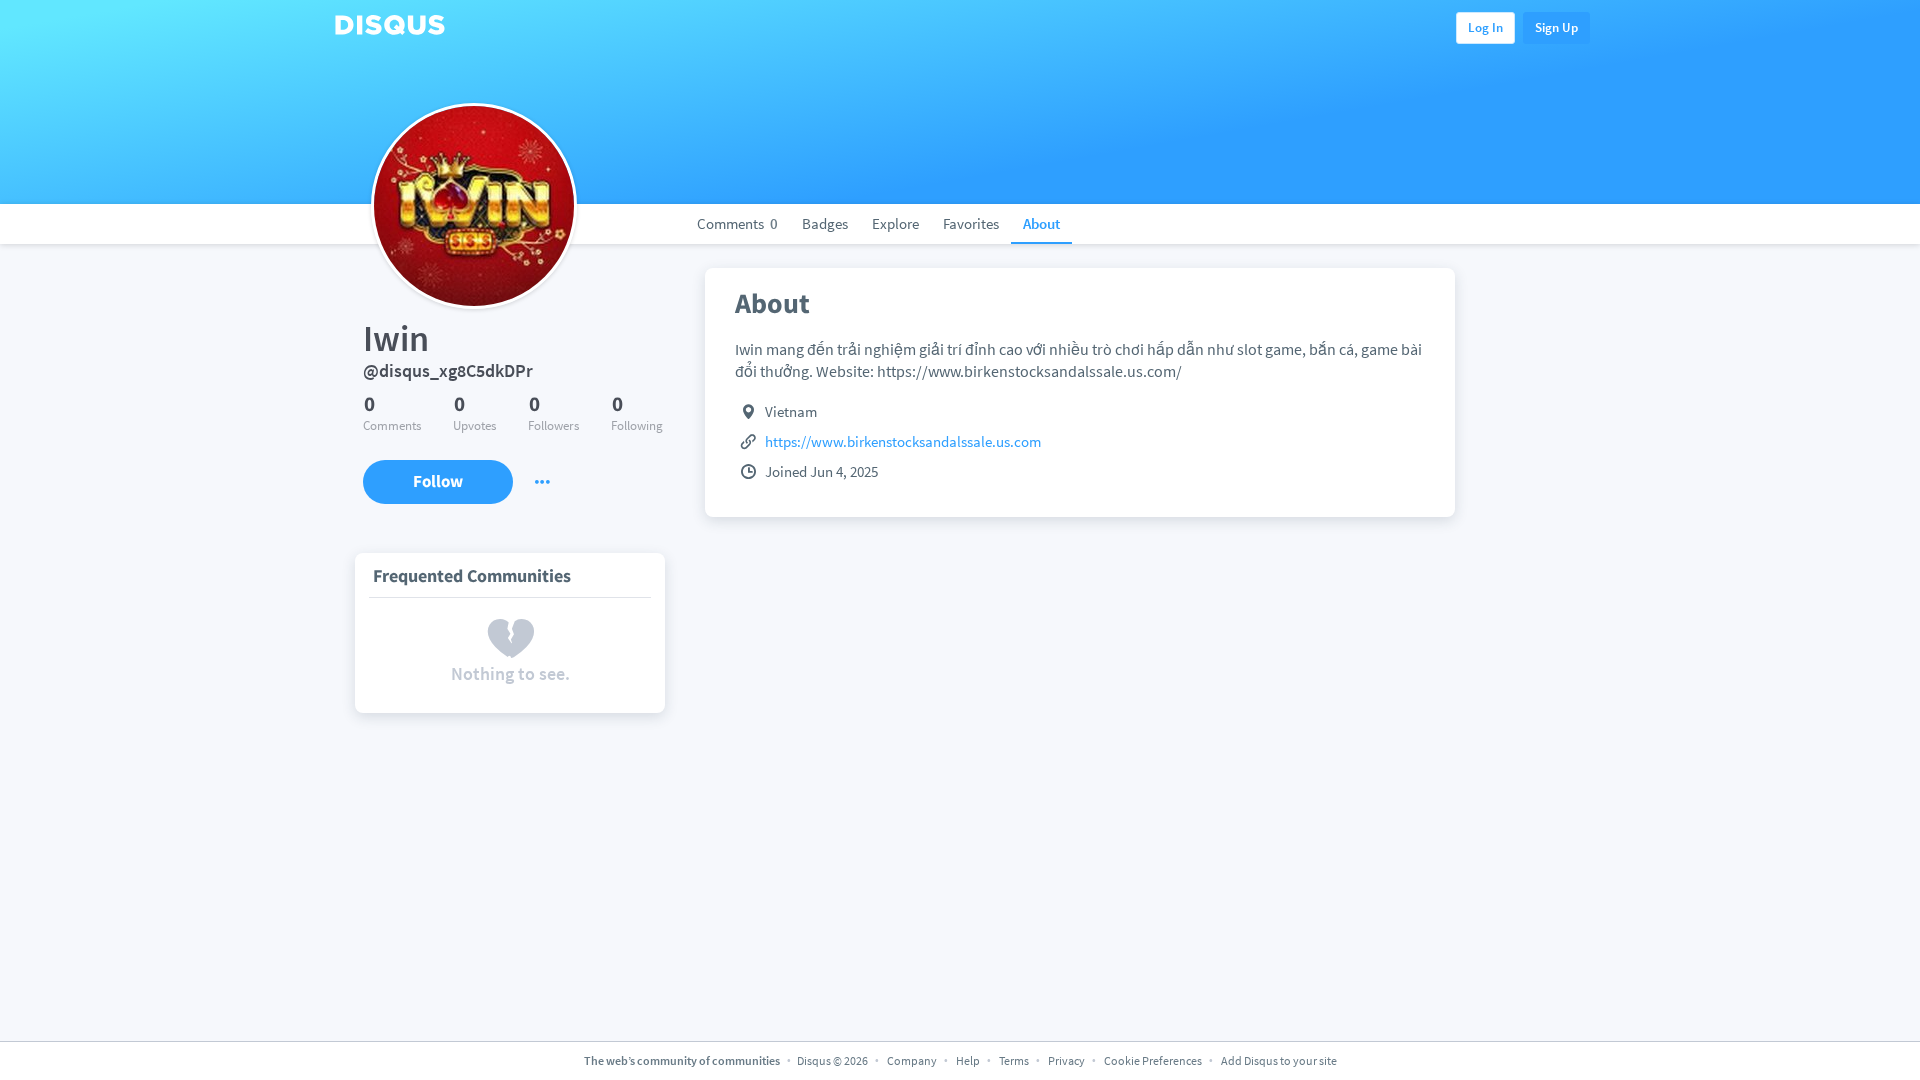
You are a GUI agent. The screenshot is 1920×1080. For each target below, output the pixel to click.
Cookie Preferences (1154, 1060)
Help (968, 1060)
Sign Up (1556, 27)
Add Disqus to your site (1279, 1060)
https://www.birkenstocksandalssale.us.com (903, 441)
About (1041, 223)
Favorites (971, 223)
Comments (737, 223)
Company (912, 1060)
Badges (825, 223)
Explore (895, 223)
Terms (1014, 1060)
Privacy (1066, 1060)
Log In (1485, 27)
